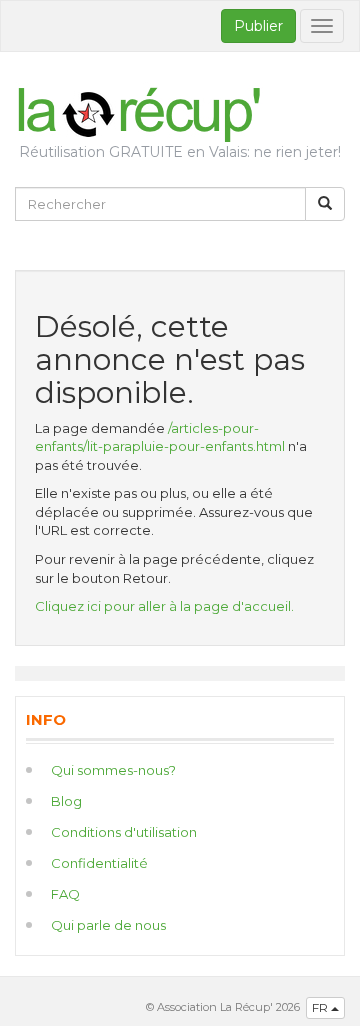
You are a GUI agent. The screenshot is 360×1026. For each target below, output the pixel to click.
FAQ (65, 894)
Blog (66, 801)
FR (321, 1007)
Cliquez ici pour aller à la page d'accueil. (164, 606)
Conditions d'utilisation (124, 832)
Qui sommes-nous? (113, 770)
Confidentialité (99, 863)
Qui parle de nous (108, 925)
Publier (258, 26)
